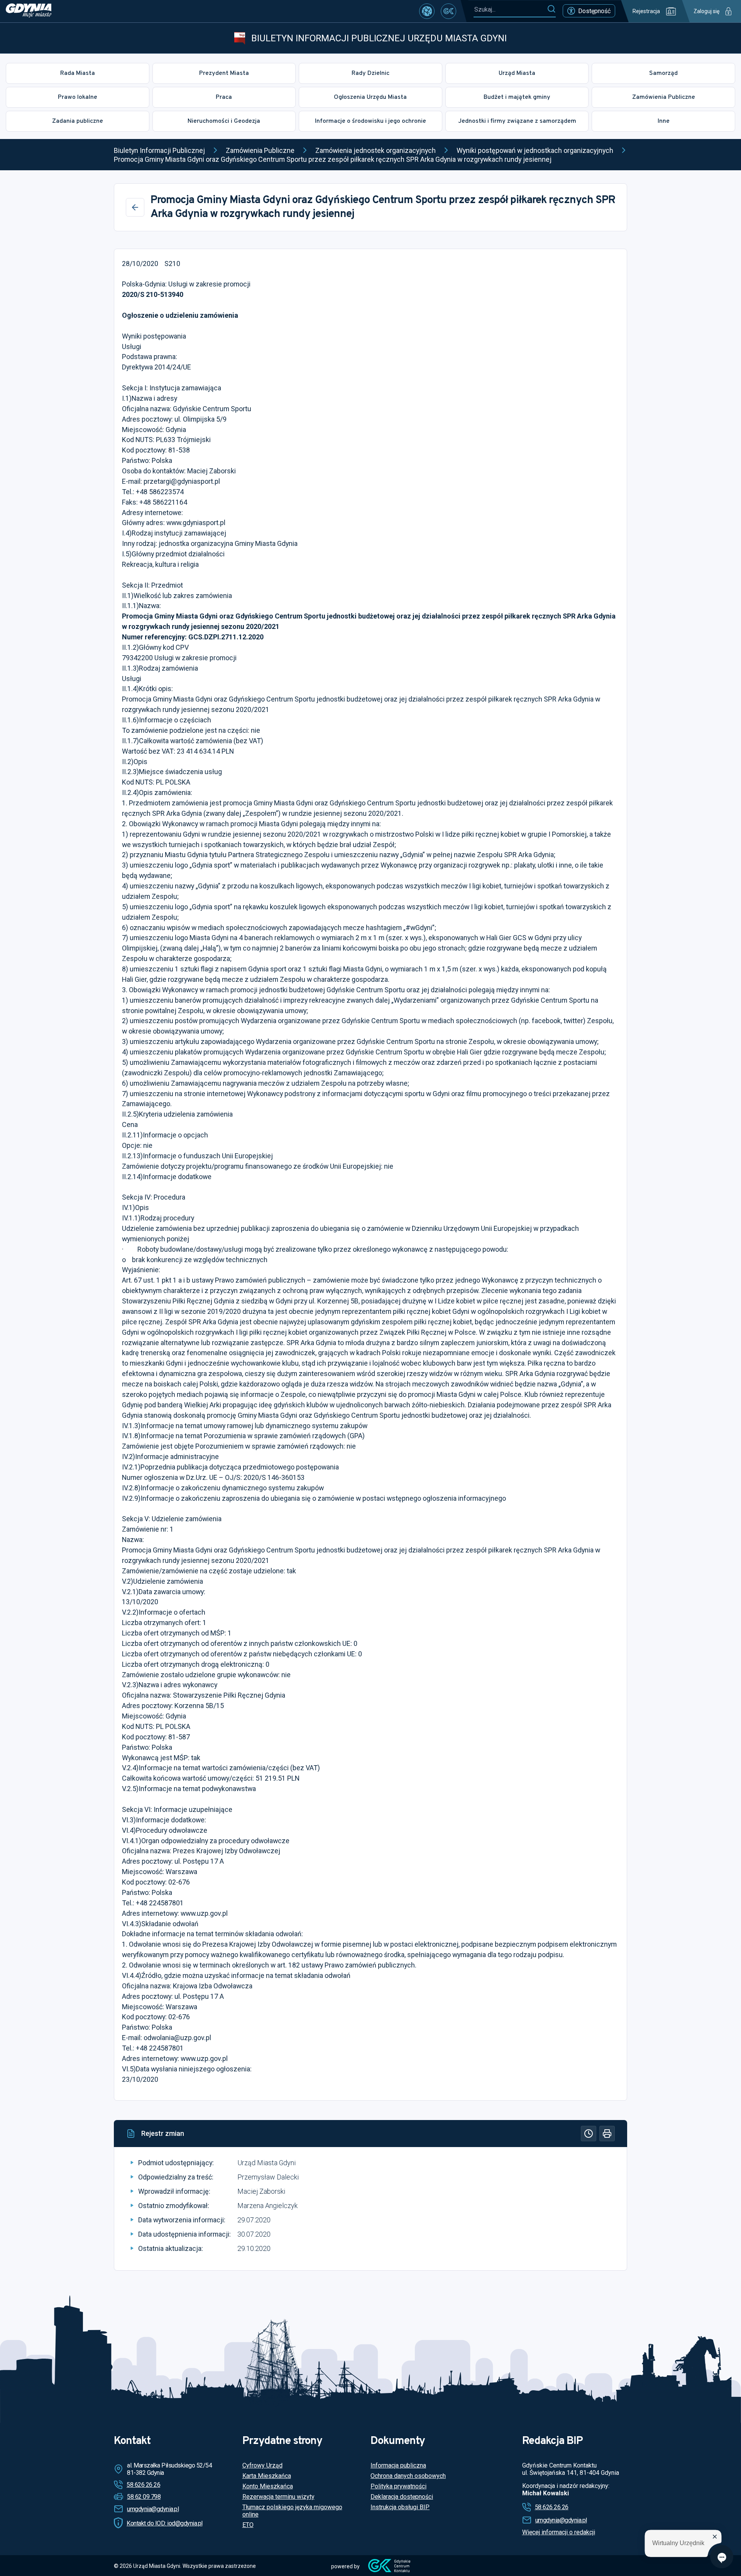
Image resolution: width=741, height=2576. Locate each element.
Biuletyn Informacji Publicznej (159, 150)
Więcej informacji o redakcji (559, 2532)
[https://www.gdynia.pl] (29, 11)
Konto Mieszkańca (268, 2486)
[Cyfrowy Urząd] (427, 11)
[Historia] (589, 2134)
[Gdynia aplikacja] (448, 11)
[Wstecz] (135, 207)
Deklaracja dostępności (402, 2497)
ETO (248, 2525)
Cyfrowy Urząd (262, 2465)
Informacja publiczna (398, 2465)
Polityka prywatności (398, 2486)
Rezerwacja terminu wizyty (278, 2497)
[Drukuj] (607, 2134)
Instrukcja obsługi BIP (400, 2507)
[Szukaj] (551, 9)
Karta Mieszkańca (267, 2476)
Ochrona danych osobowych (408, 2476)
